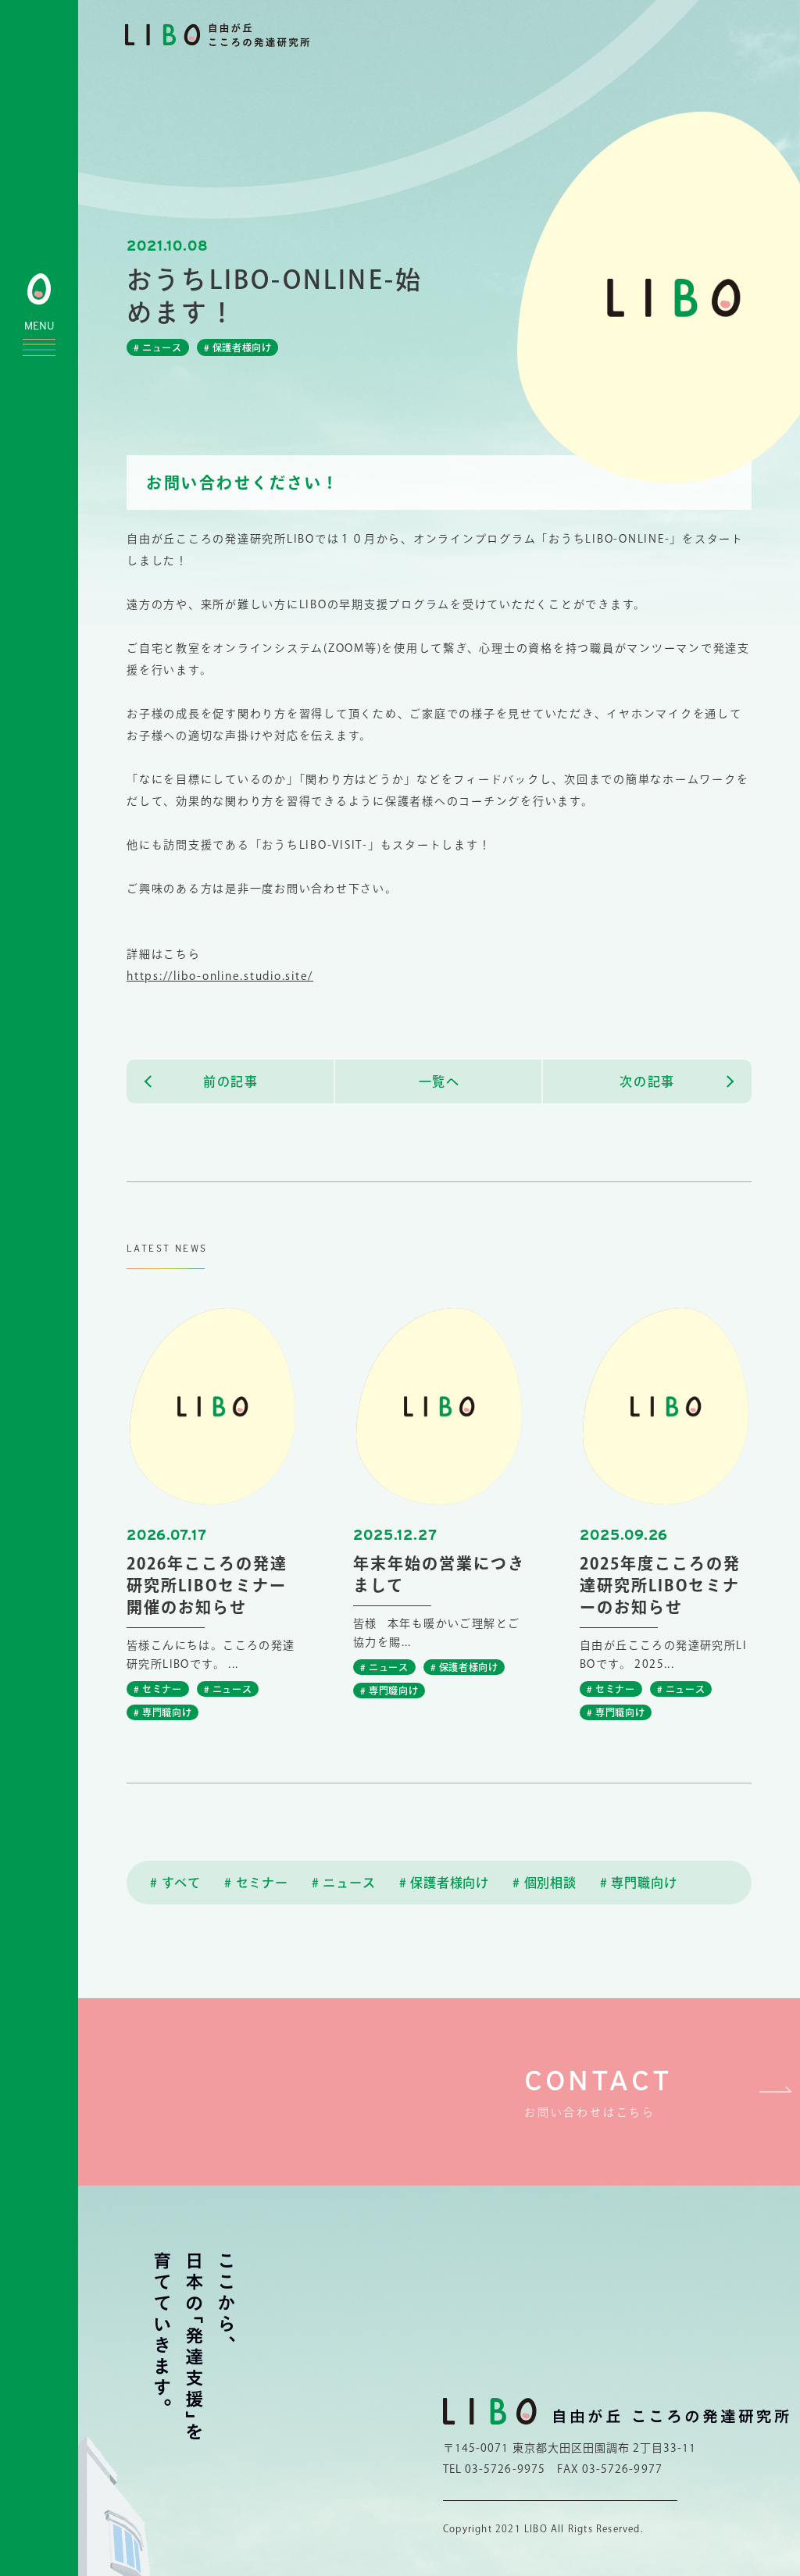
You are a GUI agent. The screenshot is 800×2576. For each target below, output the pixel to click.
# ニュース (344, 1883)
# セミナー (256, 1883)
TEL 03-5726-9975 (494, 2469)
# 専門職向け (639, 1883)
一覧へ (439, 1081)
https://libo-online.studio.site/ (220, 976)
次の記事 (647, 1081)
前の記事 (230, 1081)
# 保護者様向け (444, 1883)
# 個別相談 (545, 1883)
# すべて (175, 1883)
